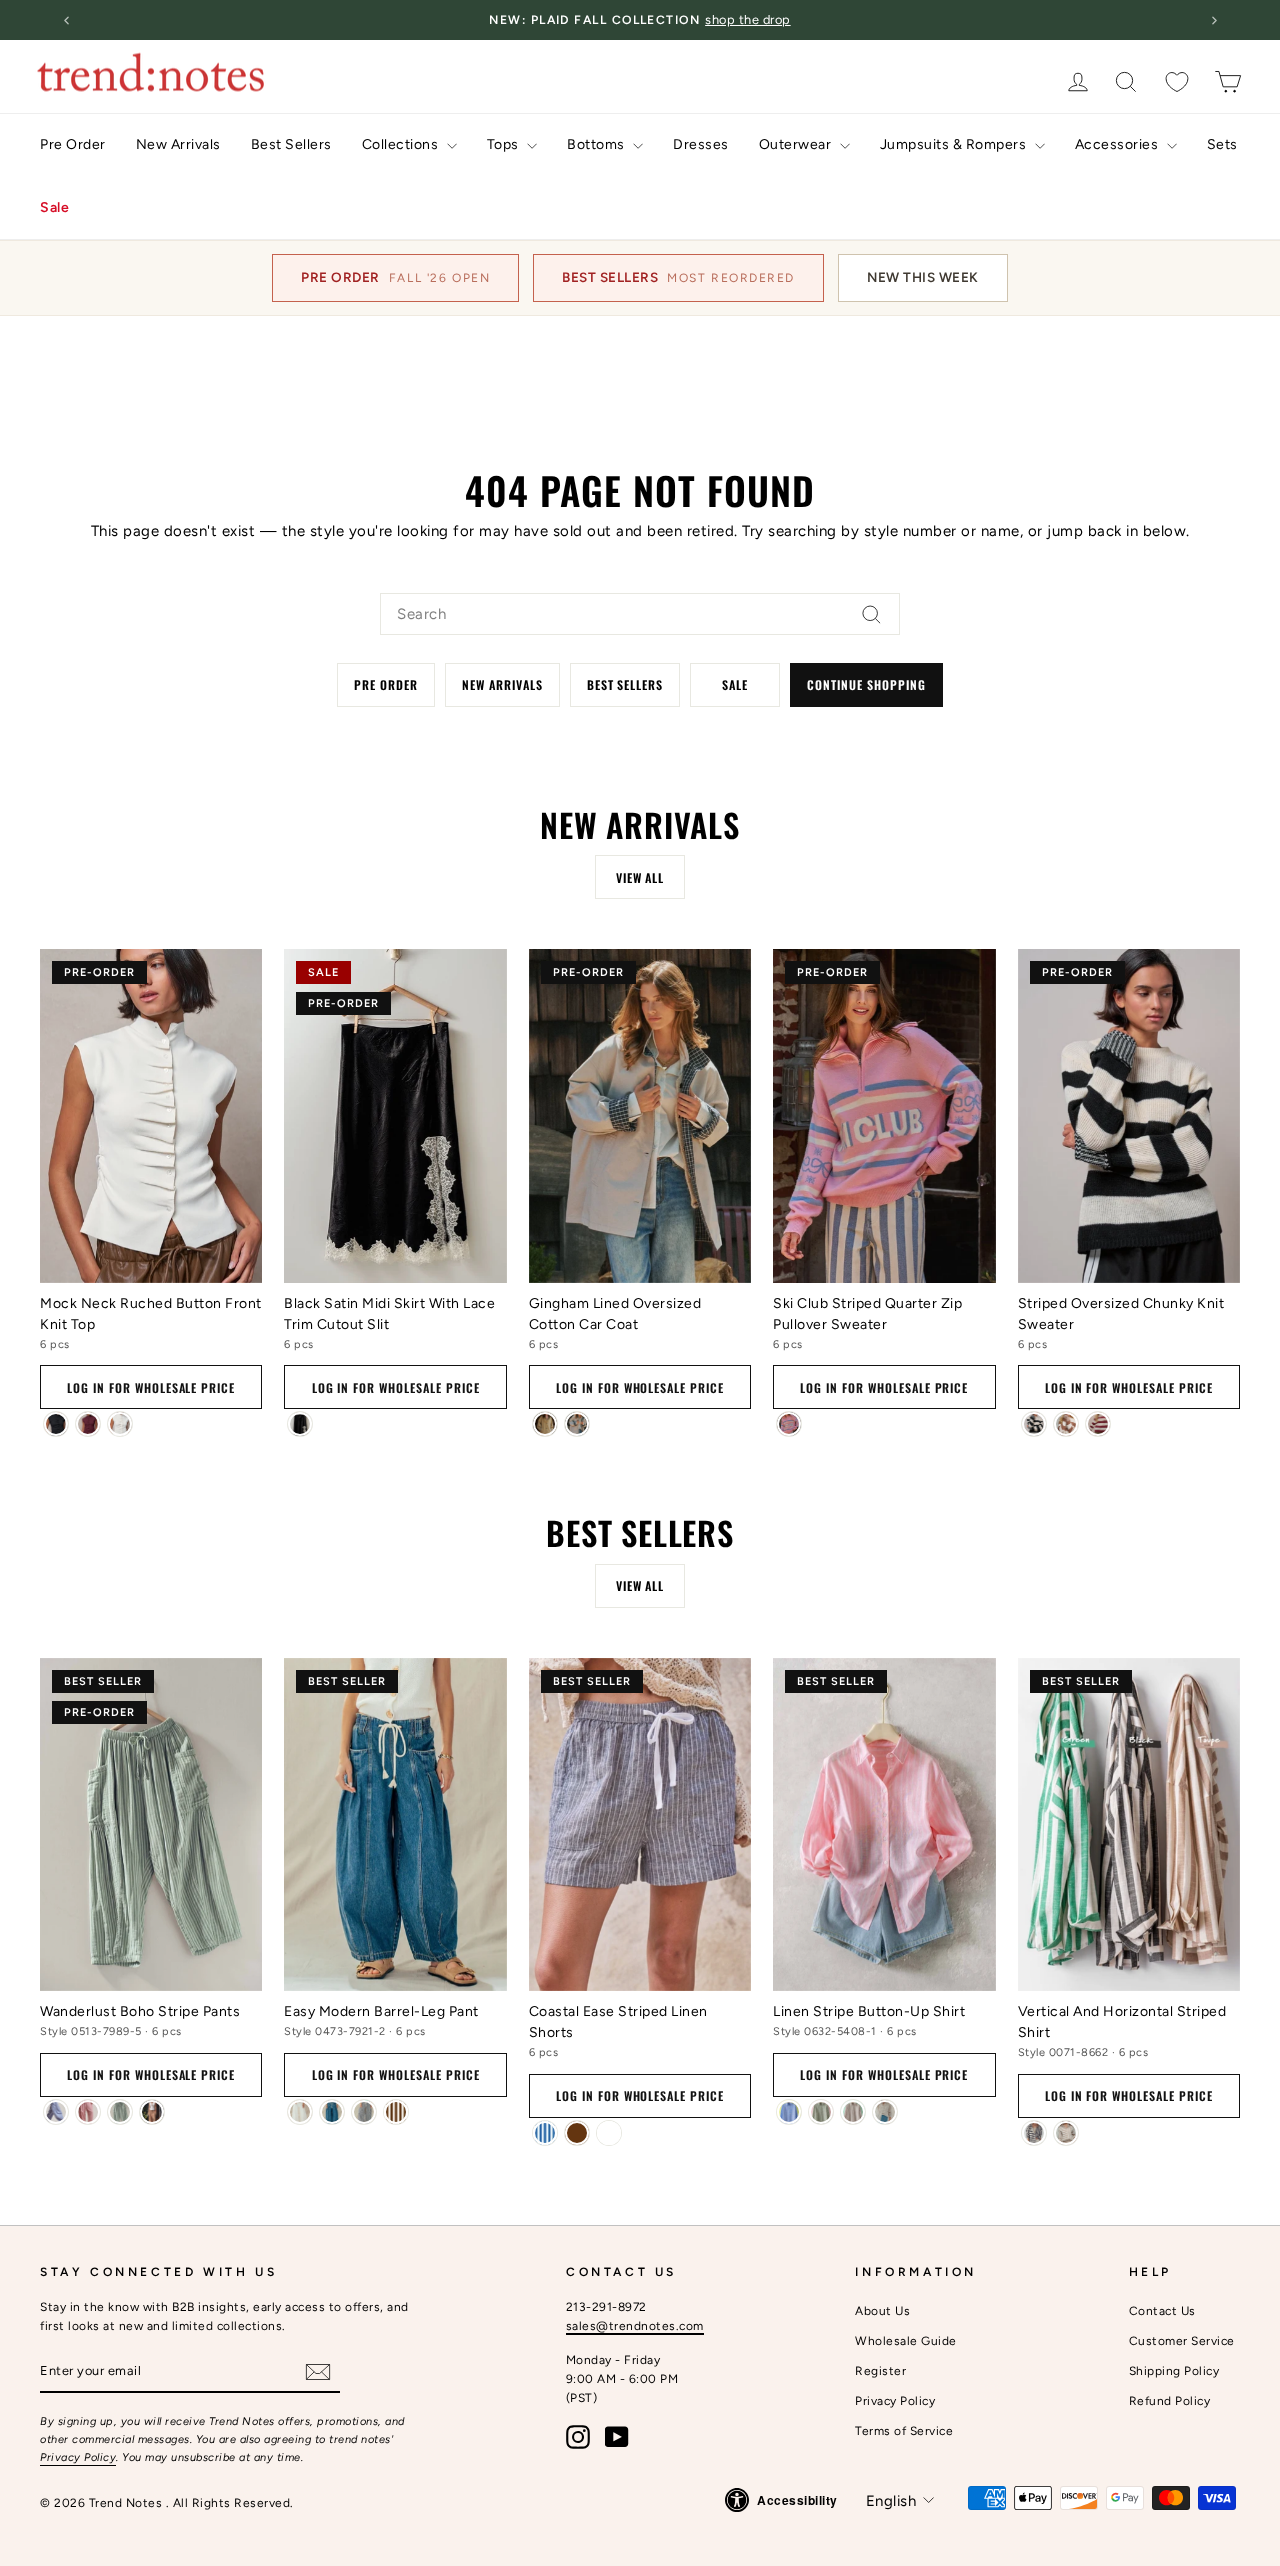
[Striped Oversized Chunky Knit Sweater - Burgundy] (1098, 1424)
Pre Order (73, 144)
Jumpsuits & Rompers (955, 144)
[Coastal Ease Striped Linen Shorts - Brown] (577, 2133)
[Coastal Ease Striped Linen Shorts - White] (609, 2133)
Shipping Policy (1174, 2371)
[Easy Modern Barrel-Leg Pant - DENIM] (332, 2112)
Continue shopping (866, 684)
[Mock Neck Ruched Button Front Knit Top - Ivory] (120, 1424)
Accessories (1118, 144)
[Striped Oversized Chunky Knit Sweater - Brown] (1066, 1424)
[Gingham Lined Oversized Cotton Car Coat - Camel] (545, 1424)
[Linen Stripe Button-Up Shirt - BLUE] (789, 2112)
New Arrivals (178, 144)
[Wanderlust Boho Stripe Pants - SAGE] (120, 2112)
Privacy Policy (78, 2457)
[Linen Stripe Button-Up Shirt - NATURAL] (885, 2112)
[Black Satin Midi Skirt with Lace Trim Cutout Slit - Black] (300, 1424)
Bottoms (597, 144)
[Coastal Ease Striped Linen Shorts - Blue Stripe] (545, 2133)
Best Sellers (291, 144)
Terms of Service (904, 2431)
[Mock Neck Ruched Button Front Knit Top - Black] (56, 1424)
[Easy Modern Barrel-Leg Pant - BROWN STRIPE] (396, 2112)
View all (640, 877)
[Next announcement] (1214, 20)
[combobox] (640, 614)
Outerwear (797, 144)
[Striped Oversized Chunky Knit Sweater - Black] (1034, 1424)
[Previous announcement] (66, 20)
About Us (882, 2311)
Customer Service (1182, 2341)
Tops (505, 144)
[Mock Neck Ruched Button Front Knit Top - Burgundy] (88, 1424)
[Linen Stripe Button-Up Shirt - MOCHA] (853, 2112)
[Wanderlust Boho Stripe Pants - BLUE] (56, 2112)
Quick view (151, 1255)
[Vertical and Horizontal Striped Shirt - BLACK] (1034, 2133)
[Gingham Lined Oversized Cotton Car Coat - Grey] (577, 1424)
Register (880, 2371)
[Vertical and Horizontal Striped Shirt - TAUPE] (1066, 2133)
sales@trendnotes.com (635, 2326)
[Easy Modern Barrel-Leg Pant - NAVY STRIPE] (364, 2112)
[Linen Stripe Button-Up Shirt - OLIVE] (821, 2112)
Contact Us (1162, 2311)
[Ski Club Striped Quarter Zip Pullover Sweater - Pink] (789, 1424)
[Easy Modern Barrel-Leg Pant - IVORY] (300, 2112)
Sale (54, 207)
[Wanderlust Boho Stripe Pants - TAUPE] (152, 2112)
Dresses (701, 144)
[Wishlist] (1177, 81)
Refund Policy (1170, 2401)
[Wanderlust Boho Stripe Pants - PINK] (88, 2112)
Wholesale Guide (906, 2341)
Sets (1222, 144)
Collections (402, 144)
